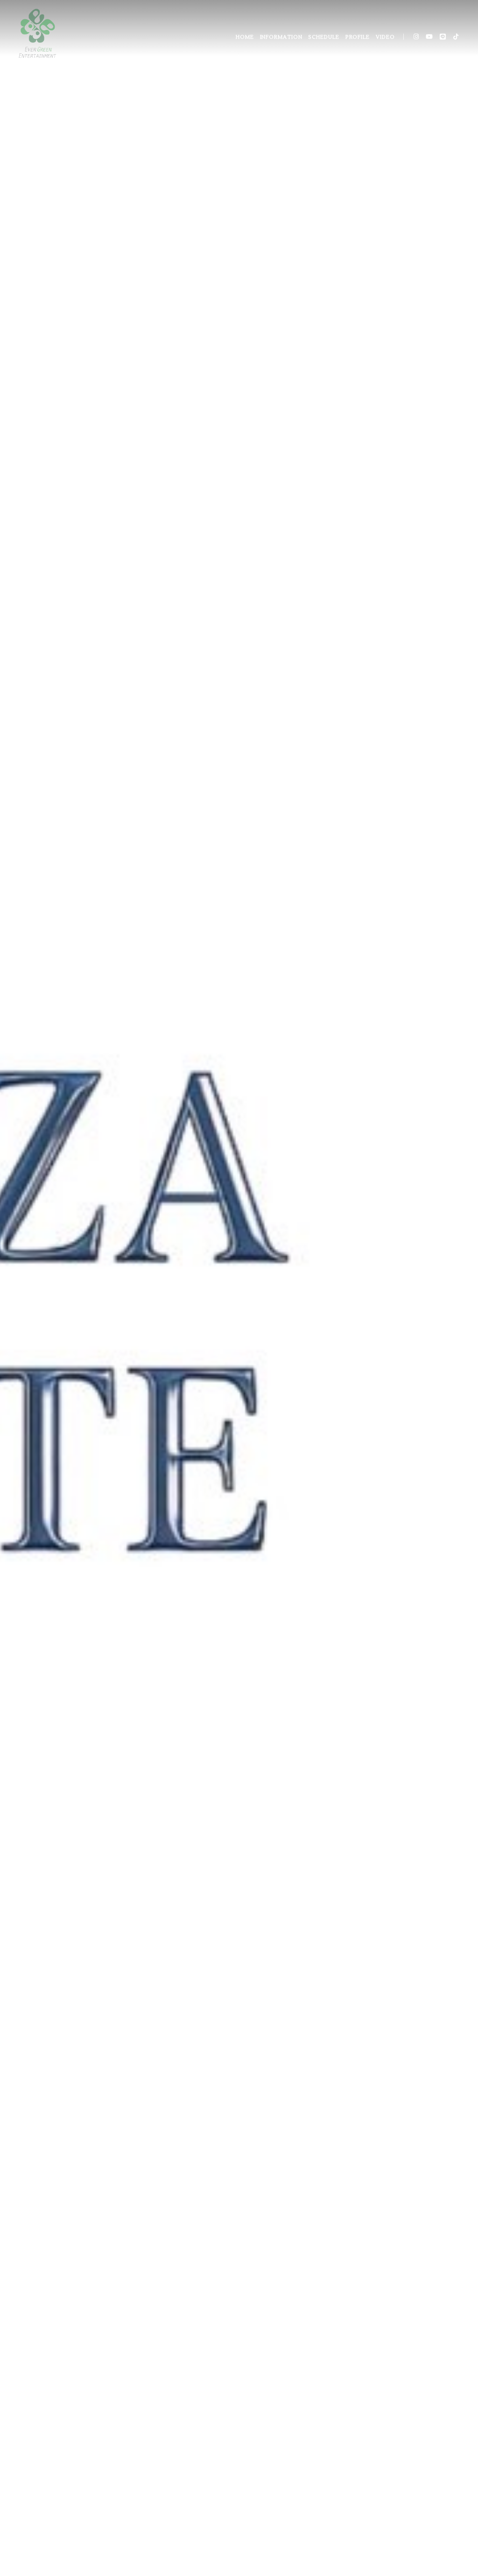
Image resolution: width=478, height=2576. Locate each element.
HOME (245, 37)
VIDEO (385, 37)
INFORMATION (281, 37)
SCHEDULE (323, 37)
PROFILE (358, 37)
